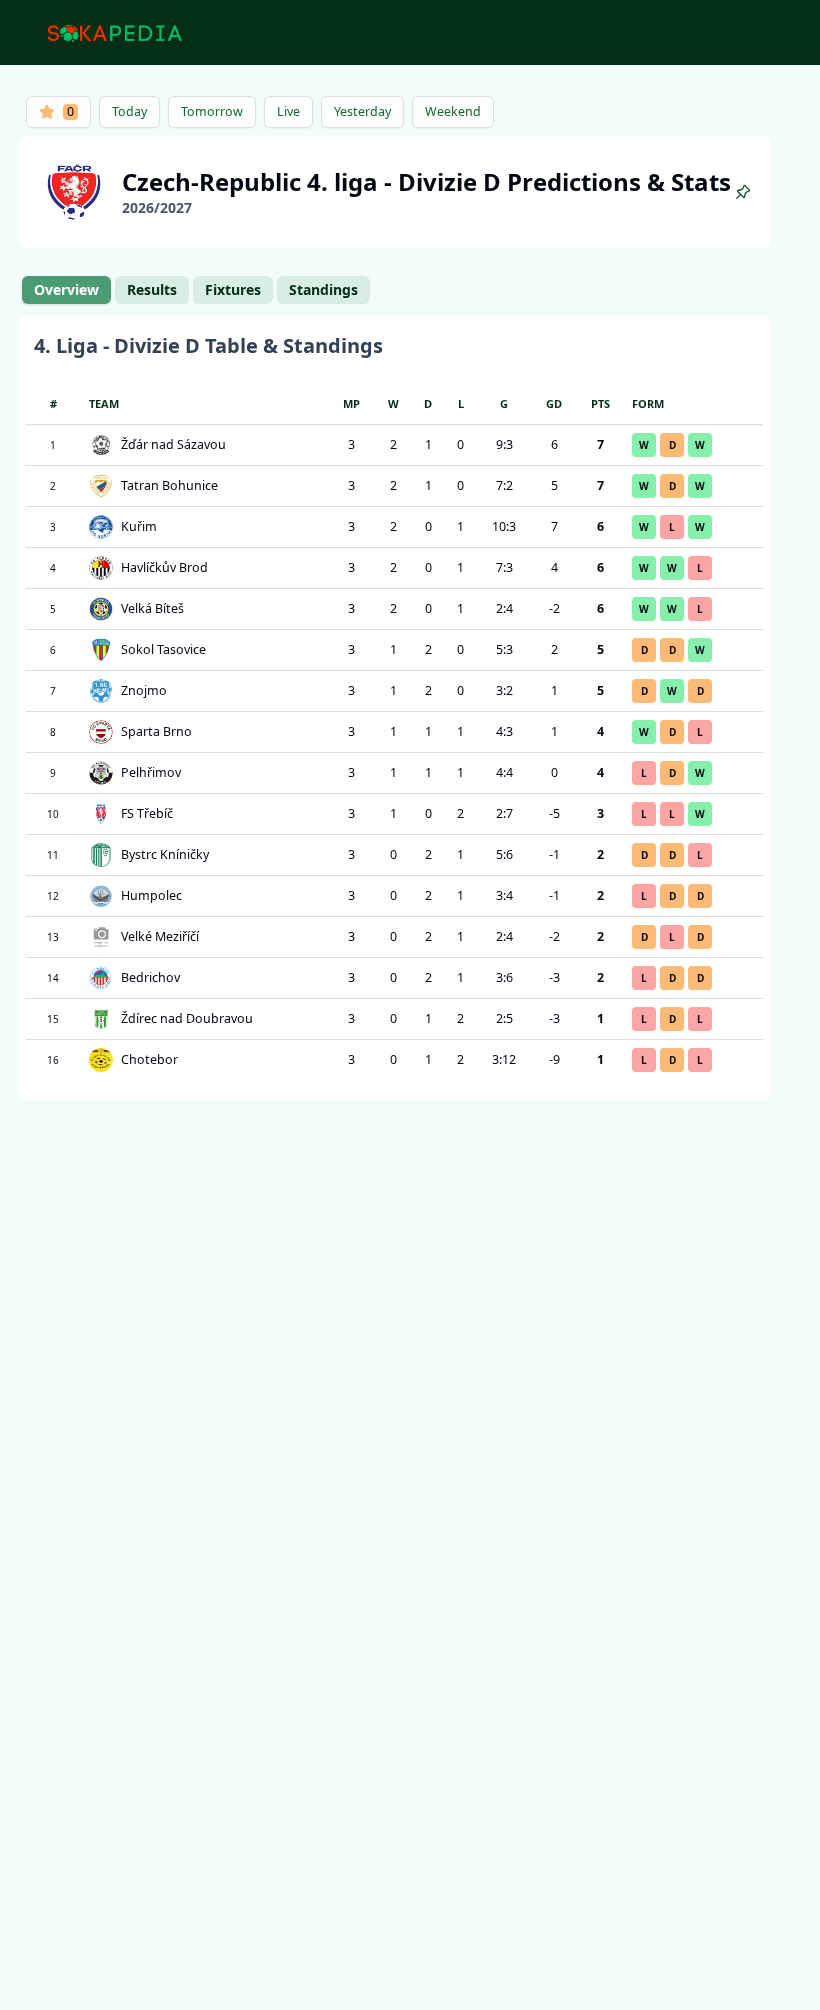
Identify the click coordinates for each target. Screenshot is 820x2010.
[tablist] (196, 290)
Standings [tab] (323, 289)
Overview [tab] (66, 289)
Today (129, 111)
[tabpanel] (394, 708)
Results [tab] (152, 289)
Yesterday (362, 111)
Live (288, 111)
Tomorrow (212, 111)
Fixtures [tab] (233, 289)
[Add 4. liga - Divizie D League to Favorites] (743, 192)
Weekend (453, 111)
